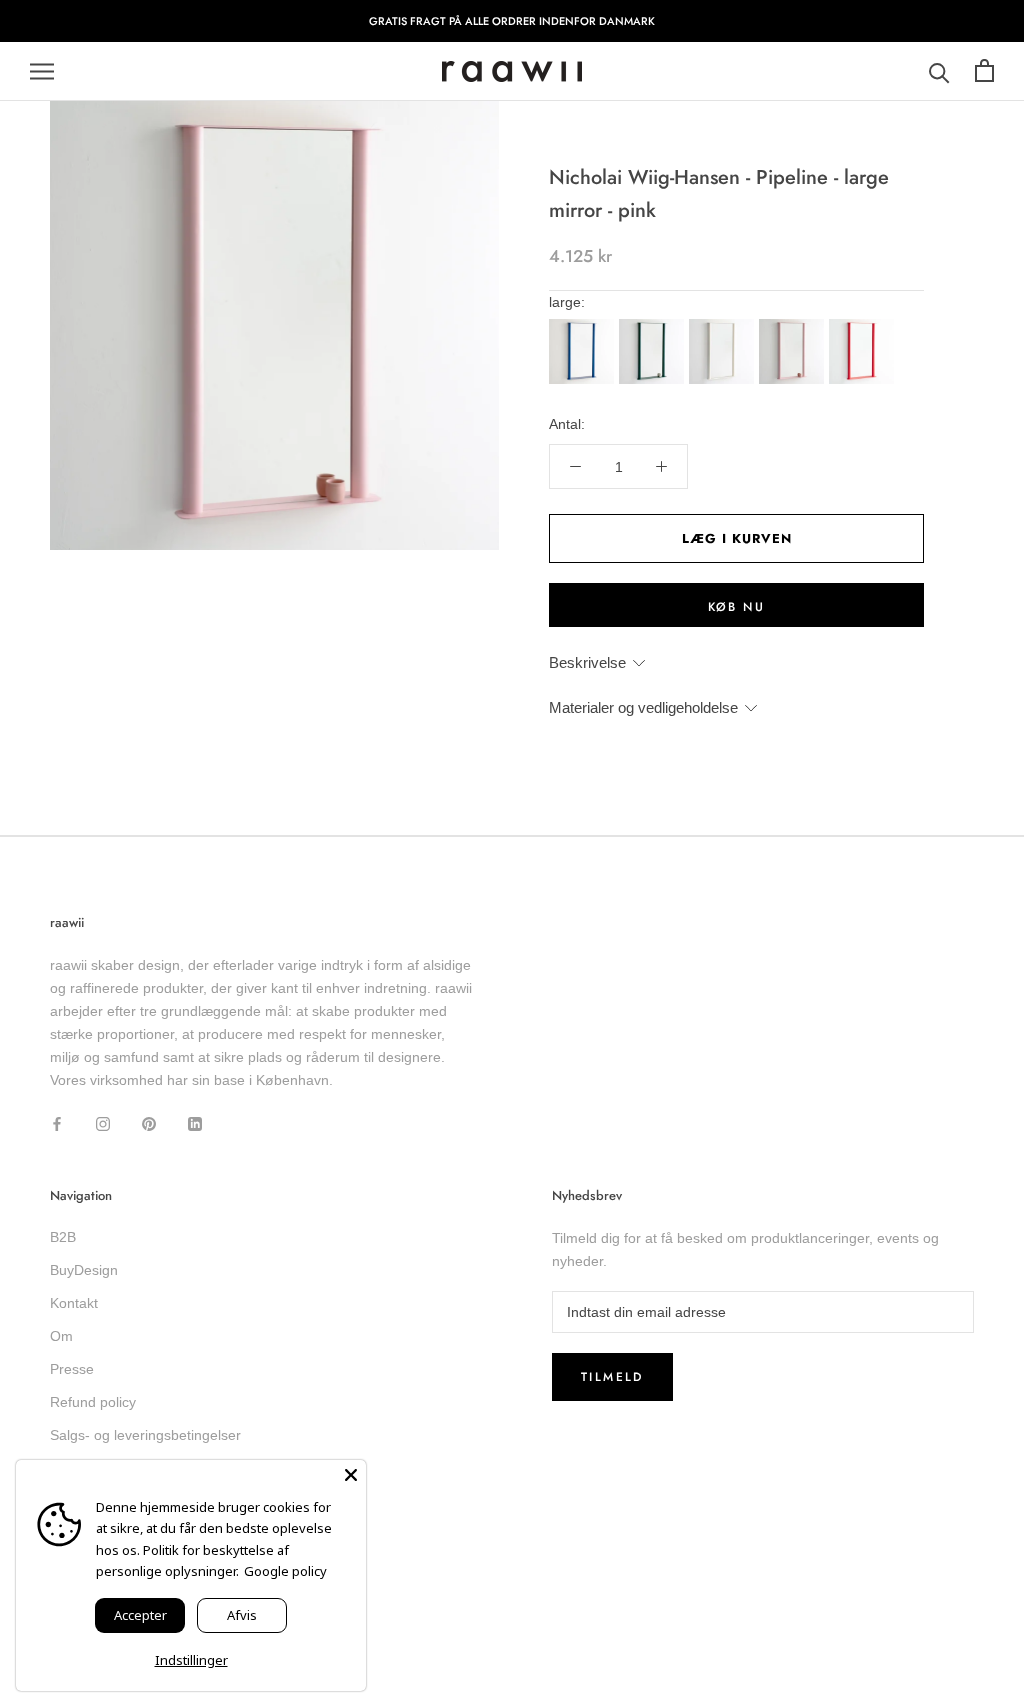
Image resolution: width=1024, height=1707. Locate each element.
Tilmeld (612, 1377)
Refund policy (93, 1402)
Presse (72, 1369)
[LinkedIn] (195, 1123)
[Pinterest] (149, 1123)
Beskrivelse (587, 662)
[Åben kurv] (984, 71)
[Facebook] (57, 1123)
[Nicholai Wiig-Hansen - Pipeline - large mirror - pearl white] (724, 325)
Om (61, 1336)
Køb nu (736, 607)
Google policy (285, 1571)
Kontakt (74, 1303)
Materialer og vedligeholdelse (643, 707)
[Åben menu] (42, 71)
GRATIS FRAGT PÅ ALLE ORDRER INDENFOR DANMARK (512, 21)
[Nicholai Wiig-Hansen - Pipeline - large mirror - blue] (584, 325)
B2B (63, 1237)
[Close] (351, 1475)
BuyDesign (84, 1270)
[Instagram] (103, 1123)
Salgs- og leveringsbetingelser (145, 1435)
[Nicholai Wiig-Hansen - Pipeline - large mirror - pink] (794, 325)
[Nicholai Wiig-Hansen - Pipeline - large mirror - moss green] (654, 325)
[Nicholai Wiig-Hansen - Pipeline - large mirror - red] (864, 325)
